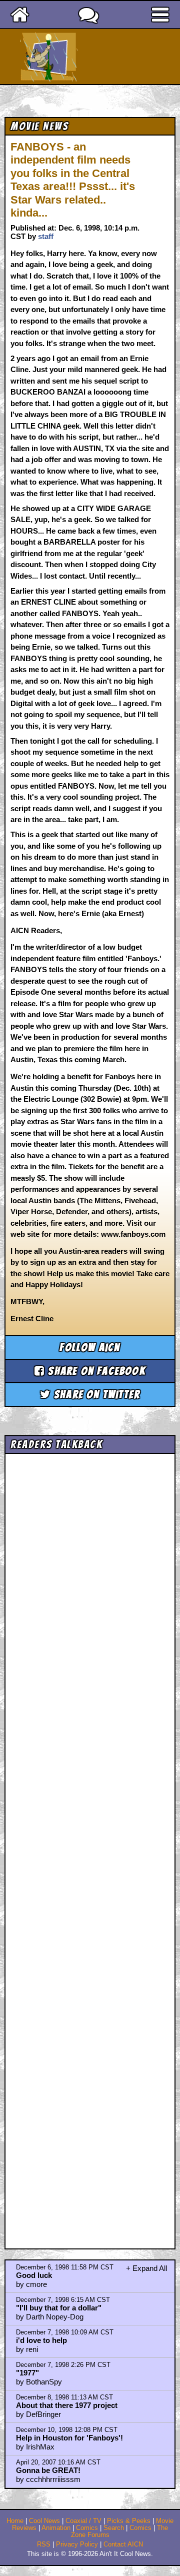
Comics (87, 2528)
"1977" (27, 2373)
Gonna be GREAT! (48, 2470)
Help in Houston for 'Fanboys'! (69, 2438)
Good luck (34, 2275)
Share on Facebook (95, 1371)
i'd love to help (41, 2340)
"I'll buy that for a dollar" (59, 2308)
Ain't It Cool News (108, 57)
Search (114, 2528)
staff (46, 236)
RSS (44, 2544)
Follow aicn (90, 1348)
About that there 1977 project (67, 2405)
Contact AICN (123, 2544)
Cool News (44, 2521)
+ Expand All (146, 2268)
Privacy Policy (77, 2544)
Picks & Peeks (129, 2521)
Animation (56, 2528)
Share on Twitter (95, 1395)
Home (15, 2521)
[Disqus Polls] (90, 1584)
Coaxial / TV (83, 2521)
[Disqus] (90, 1842)
